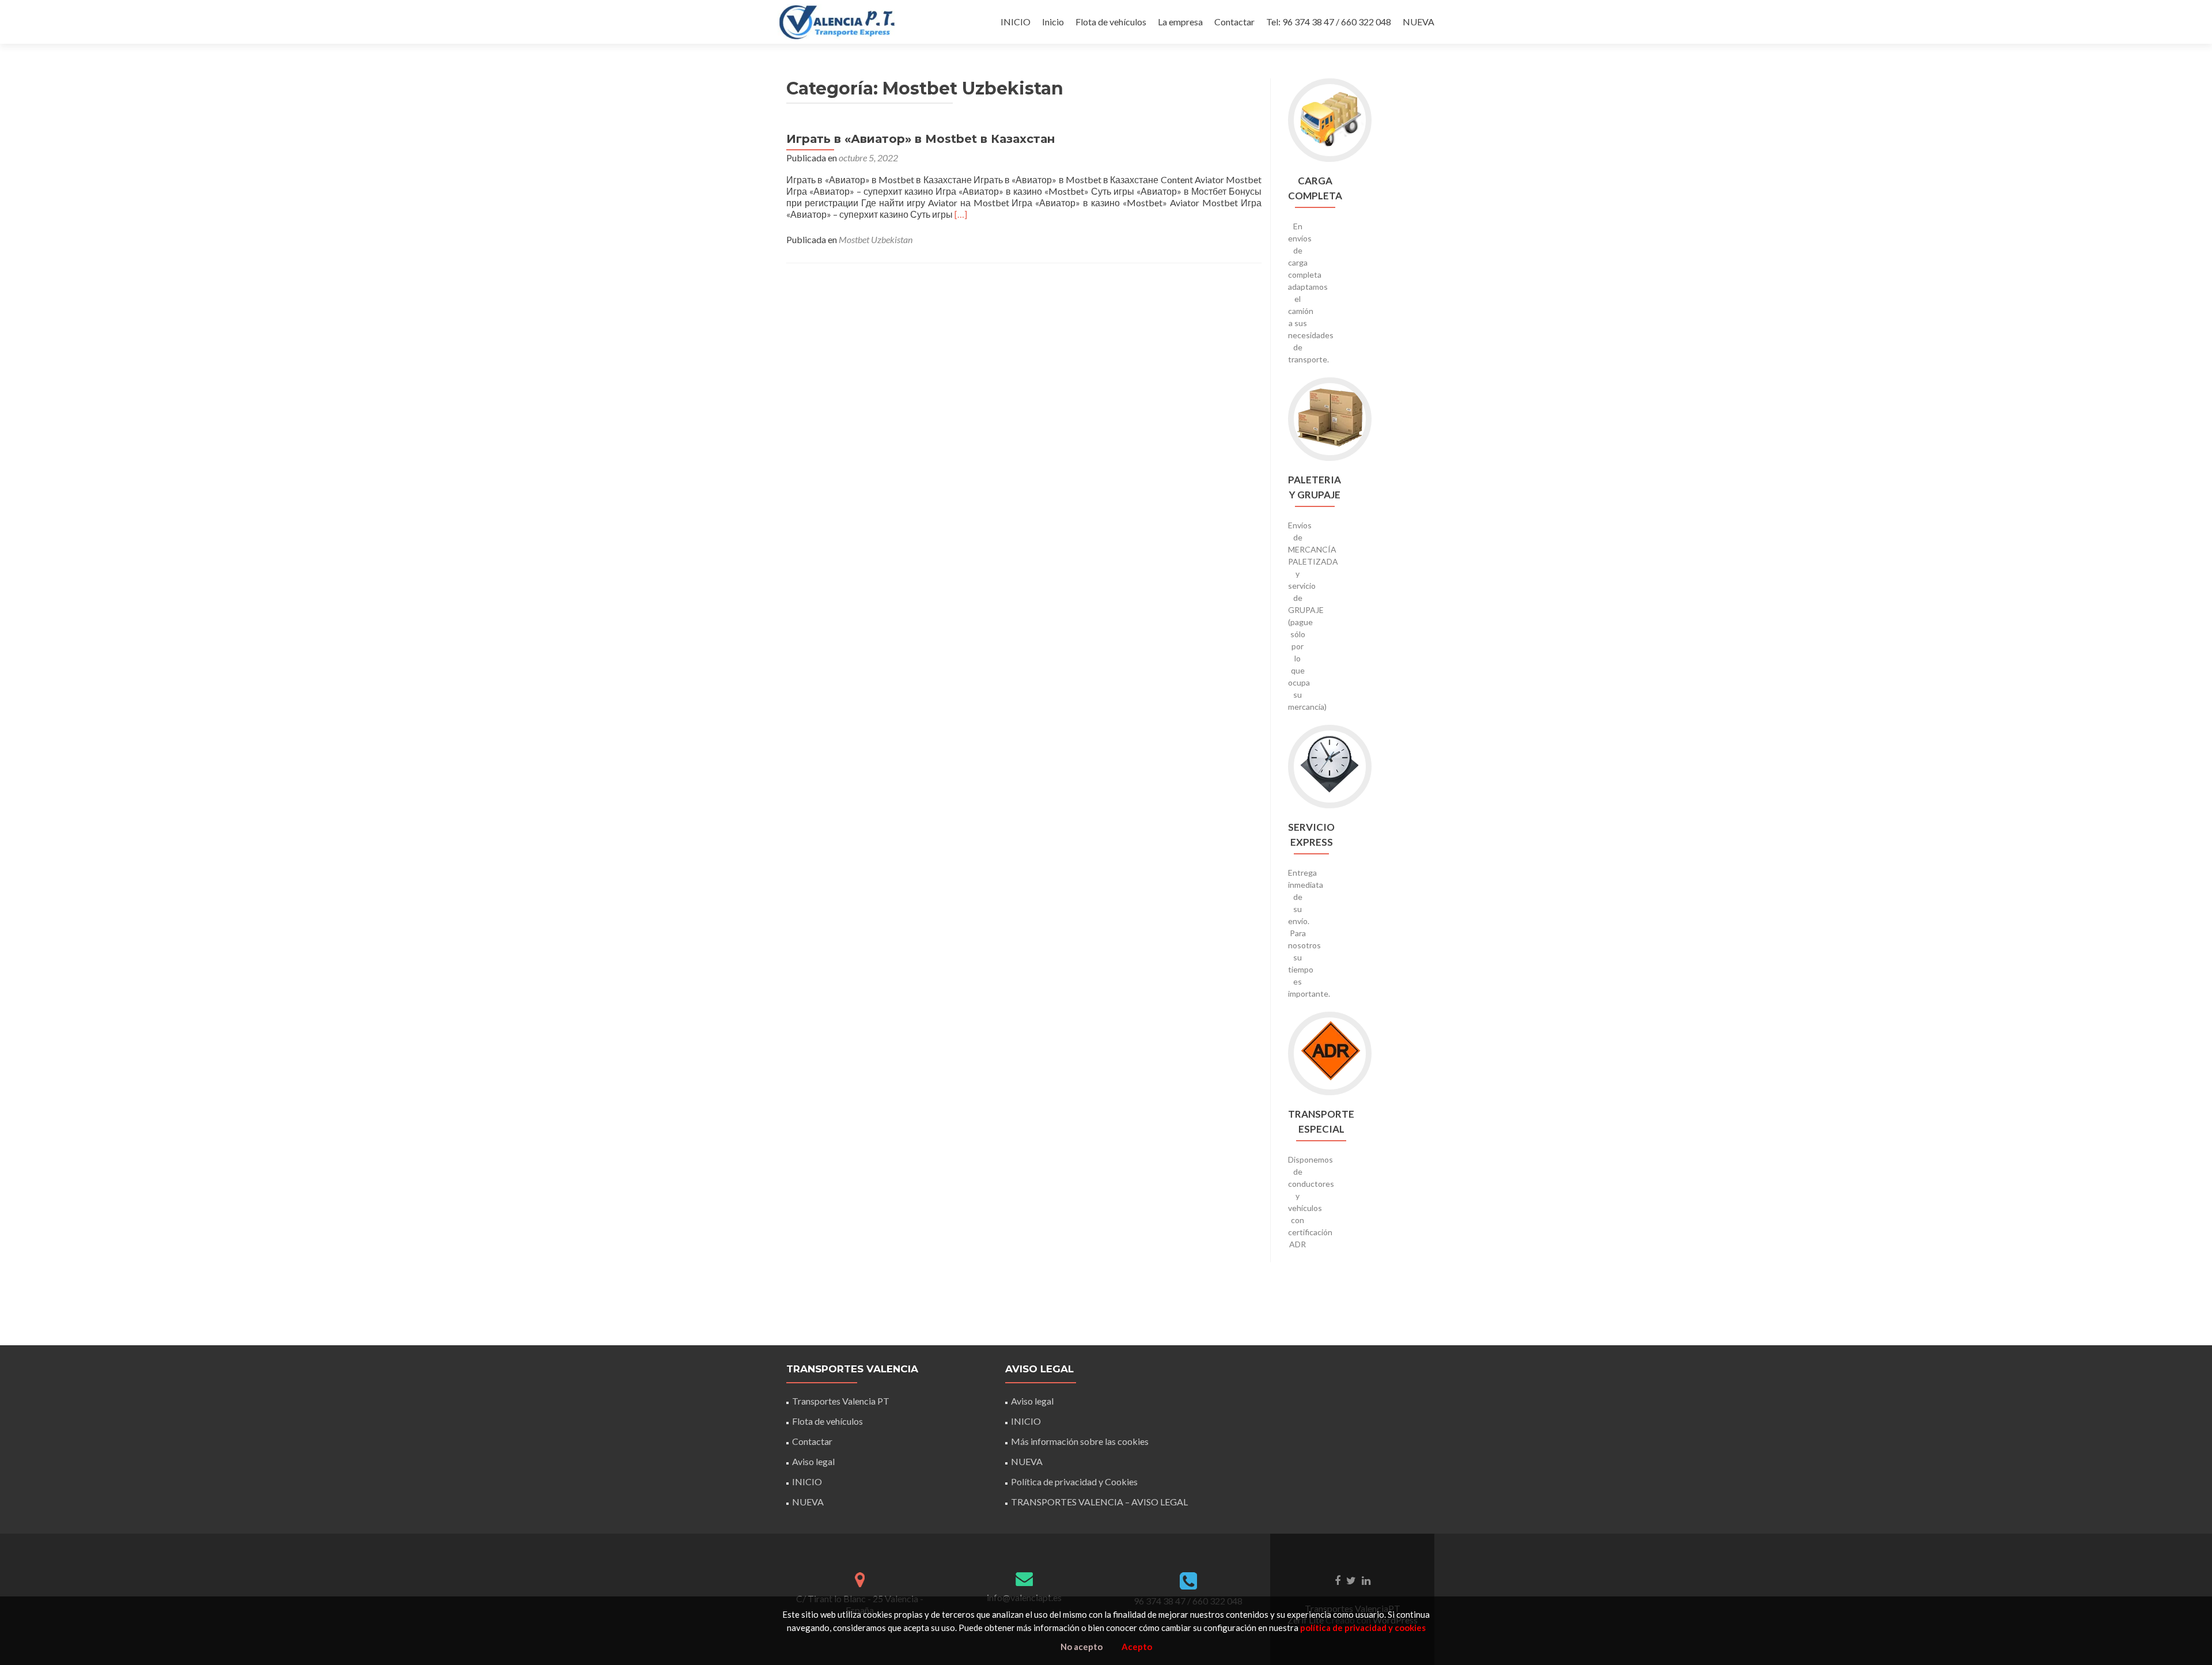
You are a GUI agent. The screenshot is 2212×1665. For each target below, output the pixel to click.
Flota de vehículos (1111, 22)
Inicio (1053, 22)
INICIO (1016, 22)
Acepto (1137, 1647)
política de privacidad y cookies (1363, 1628)
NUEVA (1419, 22)
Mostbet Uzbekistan (876, 239)
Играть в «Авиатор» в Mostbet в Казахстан (921, 139)
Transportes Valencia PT (841, 1401)
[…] (961, 214)
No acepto (1082, 1647)
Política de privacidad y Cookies (1074, 1482)
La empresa (1180, 22)
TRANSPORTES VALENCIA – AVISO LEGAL (1099, 1502)
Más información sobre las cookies (1080, 1441)
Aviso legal (813, 1461)
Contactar (1234, 22)
